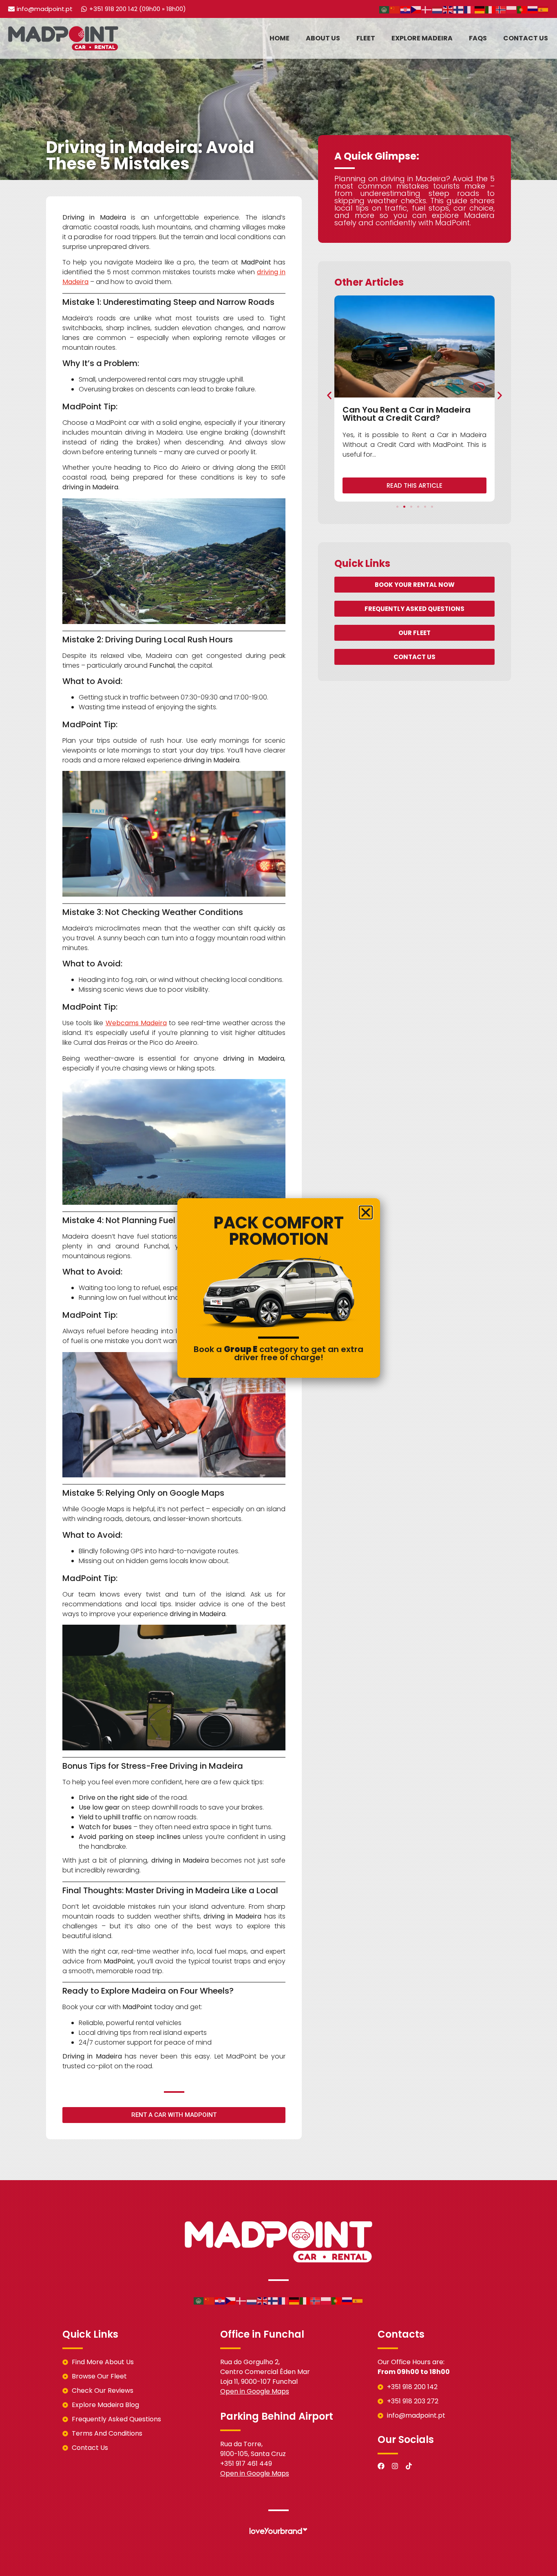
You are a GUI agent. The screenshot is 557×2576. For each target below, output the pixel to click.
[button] (329, 395)
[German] (480, 9)
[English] (448, 9)
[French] (469, 9)
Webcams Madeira (136, 1023)
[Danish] (427, 9)
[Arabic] (385, 9)
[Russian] (533, 9)
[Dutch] (438, 9)
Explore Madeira (422, 38)
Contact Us (526, 38)
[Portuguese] (522, 9)
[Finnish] (459, 9)
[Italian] (491, 9)
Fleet (366, 38)
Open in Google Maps (255, 2391)
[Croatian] (406, 9)
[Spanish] (544, 9)
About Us (323, 38)
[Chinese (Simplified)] (395, 9)
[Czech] (416, 9)
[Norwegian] (501, 9)
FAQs (478, 38)
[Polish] (512, 9)
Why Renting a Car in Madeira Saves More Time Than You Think (430, 414)
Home (280, 38)
